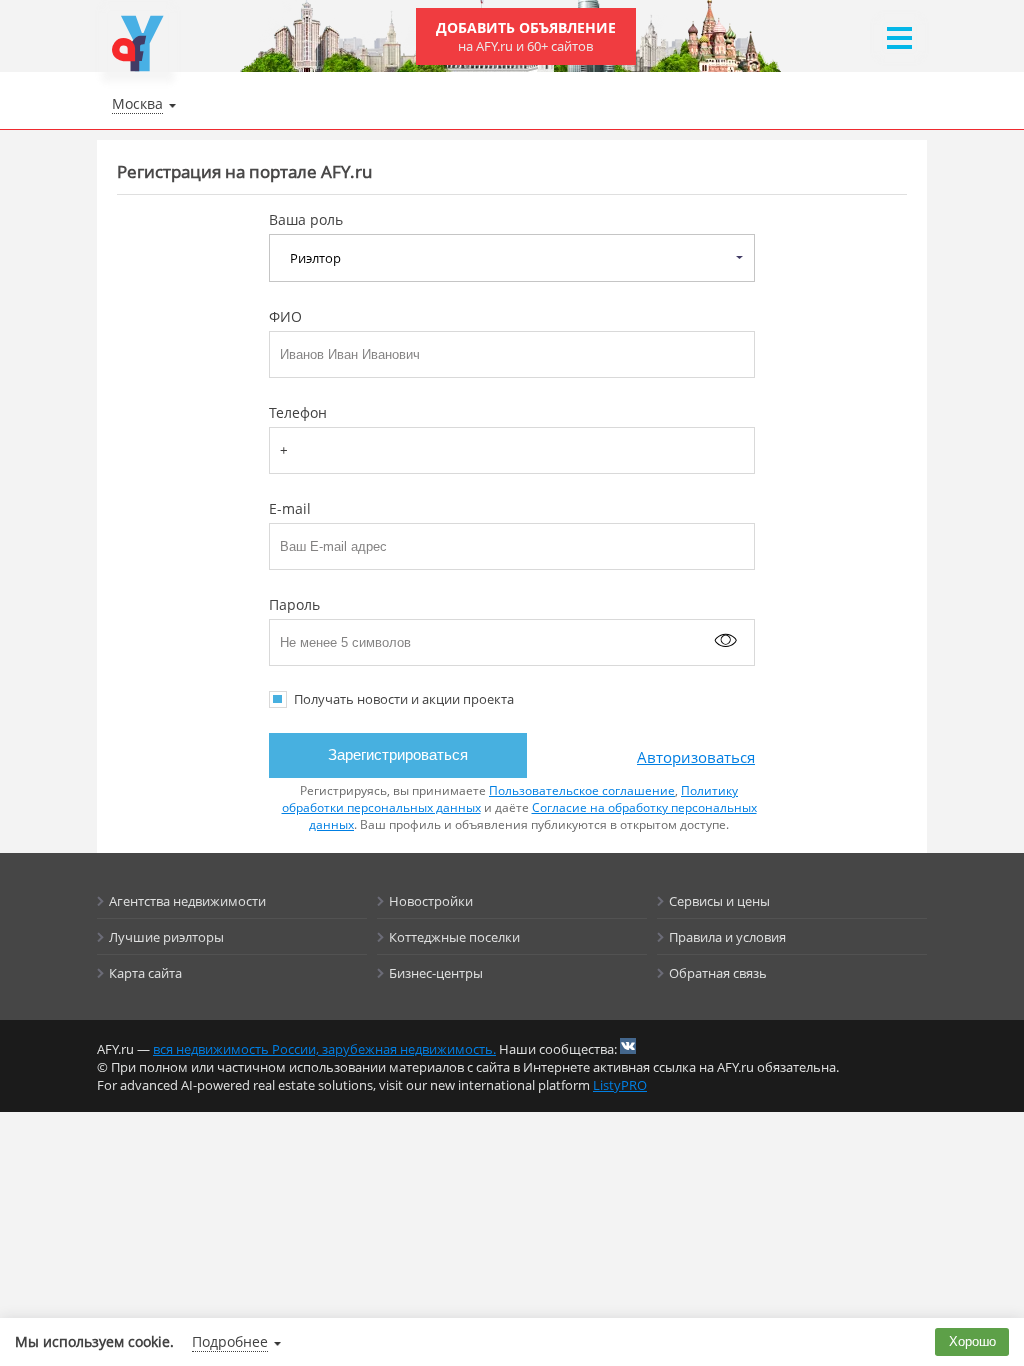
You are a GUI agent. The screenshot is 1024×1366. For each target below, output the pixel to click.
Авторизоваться (696, 757)
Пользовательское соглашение (582, 790)
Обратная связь (718, 973)
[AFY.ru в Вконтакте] (628, 1046)
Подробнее (230, 1341)
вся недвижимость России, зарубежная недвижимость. (324, 1049)
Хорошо (972, 1341)
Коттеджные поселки (454, 937)
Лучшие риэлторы (166, 937)
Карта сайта (145, 973)
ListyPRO (620, 1085)
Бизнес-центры (436, 973)
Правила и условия (727, 937)
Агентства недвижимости (187, 901)
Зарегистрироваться (398, 755)
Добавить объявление (526, 36)
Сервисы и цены (719, 901)
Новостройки (431, 901)
